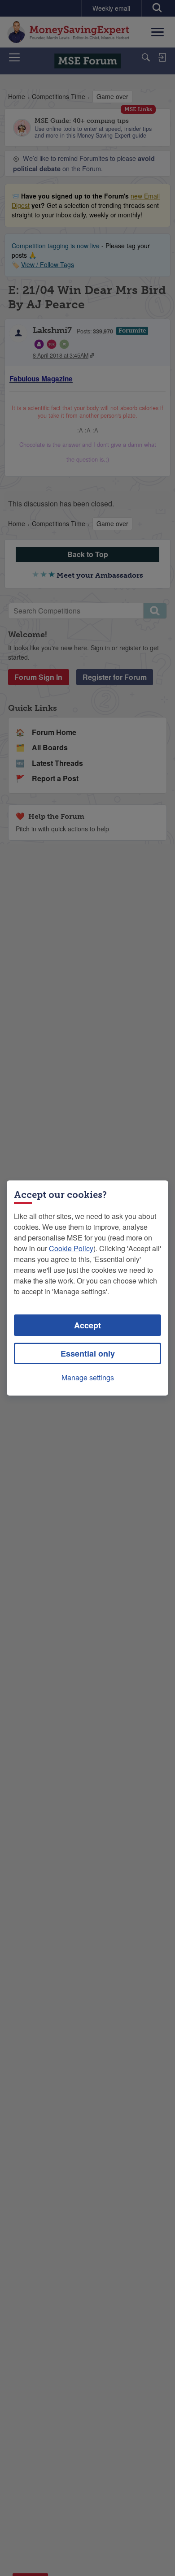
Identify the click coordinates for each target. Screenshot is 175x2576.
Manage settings (88, 1377)
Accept (87, 1325)
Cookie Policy (71, 1248)
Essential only (88, 1353)
